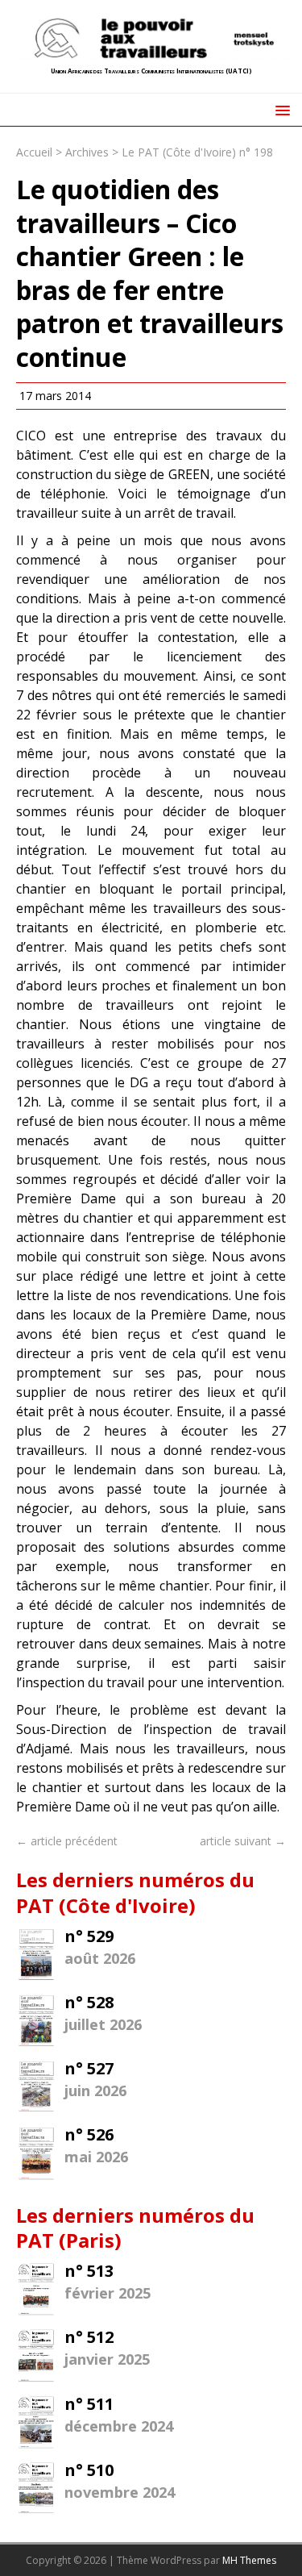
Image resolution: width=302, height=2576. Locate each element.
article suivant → (243, 1841)
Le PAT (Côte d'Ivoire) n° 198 (197, 152)
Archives (87, 152)
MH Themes (249, 2560)
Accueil (34, 152)
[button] (280, 109)
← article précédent (67, 1841)
